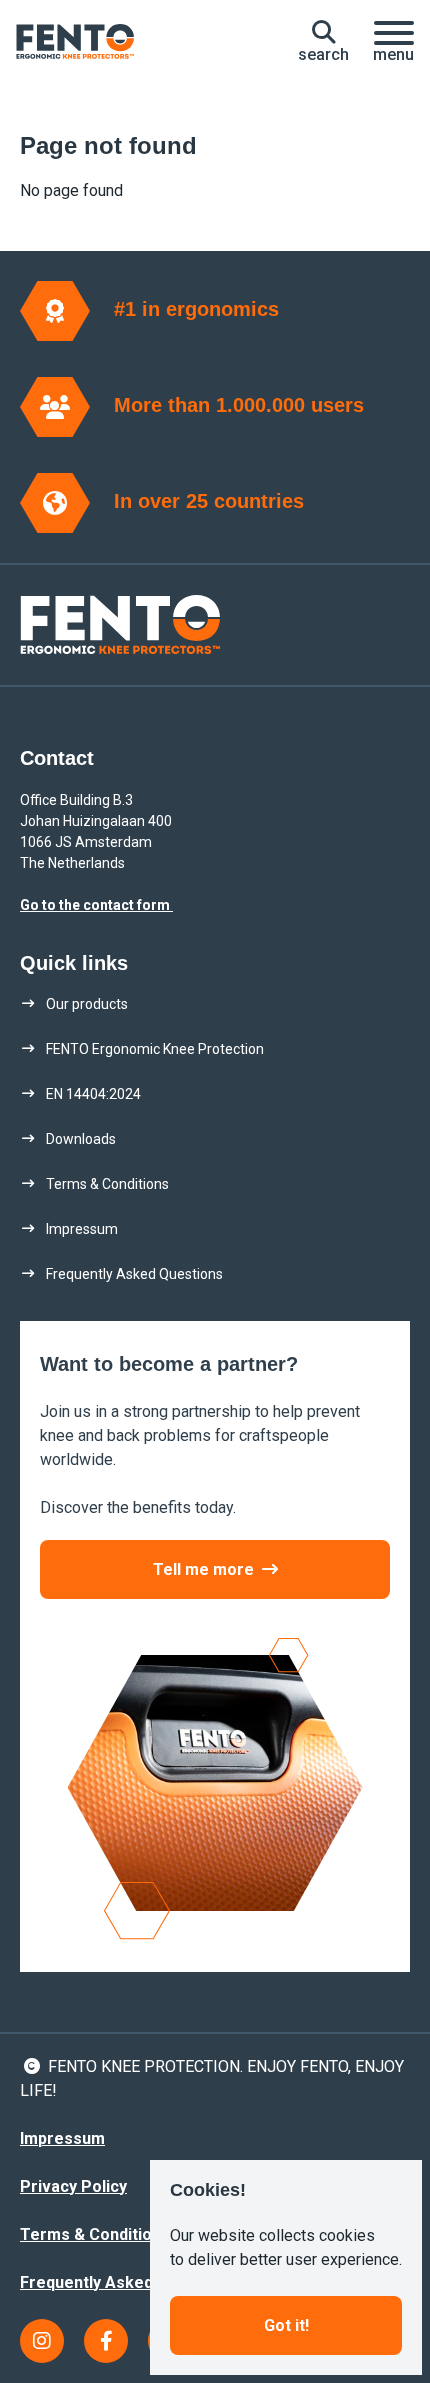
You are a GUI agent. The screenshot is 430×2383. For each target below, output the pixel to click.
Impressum (62, 2138)
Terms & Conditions (95, 2234)
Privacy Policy (73, 2186)
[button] (323, 42)
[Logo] (75, 42)
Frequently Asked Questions (127, 2282)
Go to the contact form (96, 905)
